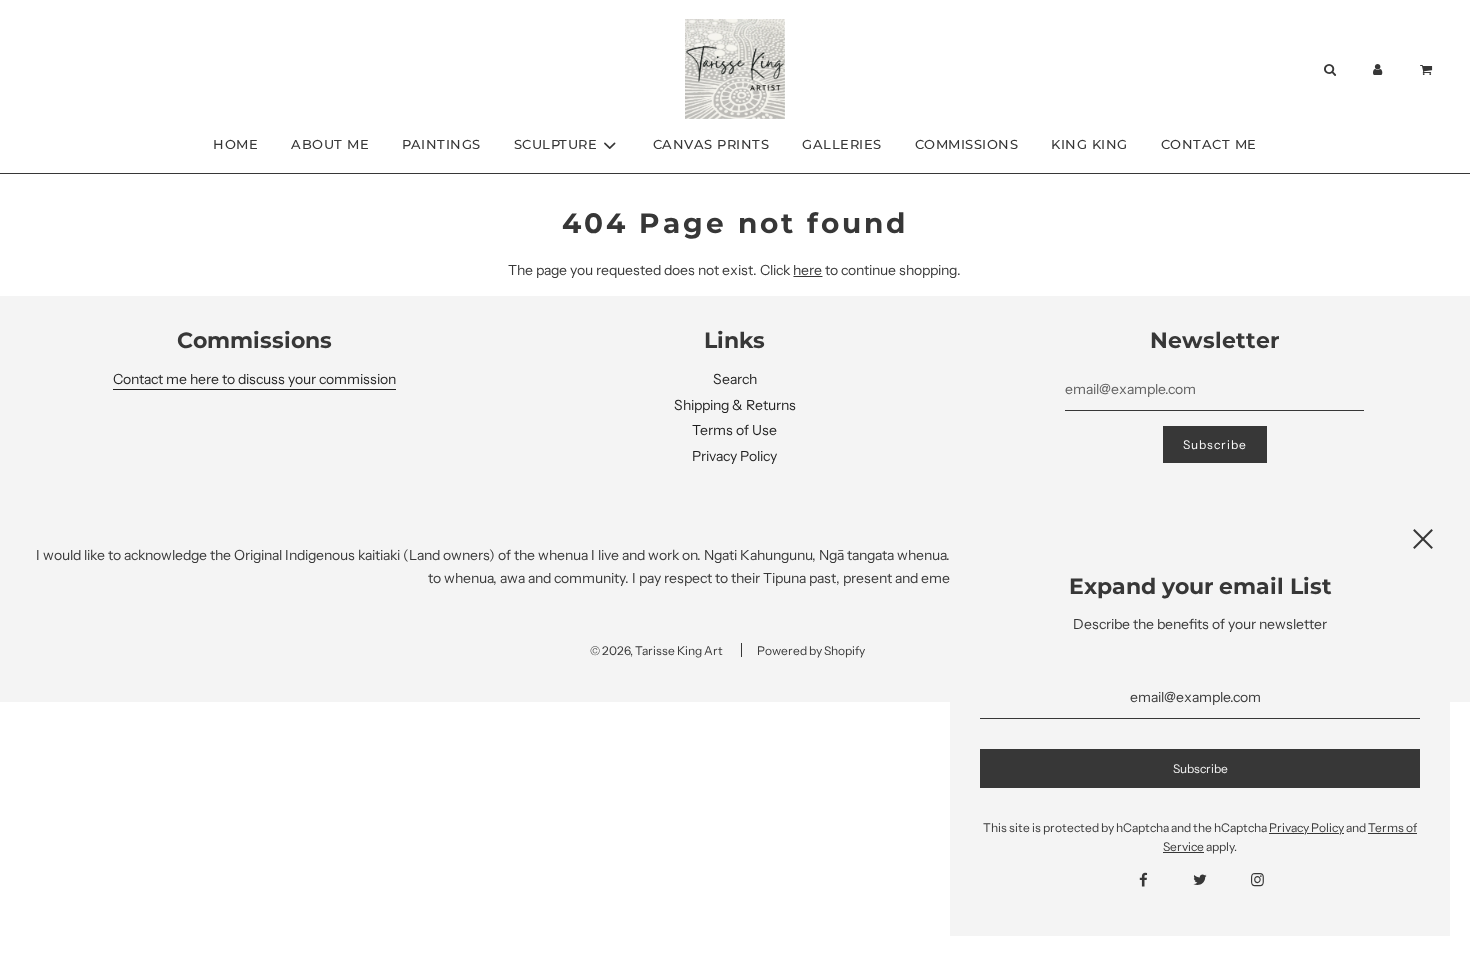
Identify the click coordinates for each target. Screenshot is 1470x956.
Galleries (842, 144)
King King (1089, 144)
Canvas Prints (711, 144)
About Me (330, 144)
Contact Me (1209, 144)
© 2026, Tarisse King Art (656, 650)
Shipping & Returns (735, 405)
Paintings (441, 144)
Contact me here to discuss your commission (254, 379)
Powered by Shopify (811, 650)
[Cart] (1428, 69)
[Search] (1329, 69)
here (807, 270)
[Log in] (1378, 69)
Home (235, 144)
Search (735, 379)
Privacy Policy (734, 456)
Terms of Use (734, 430)
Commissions (967, 144)
